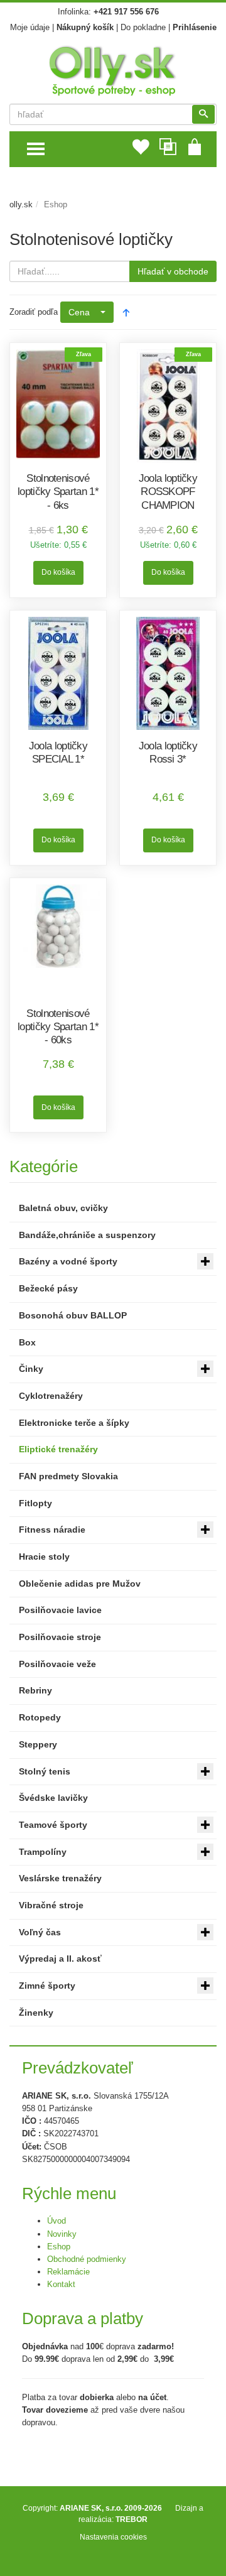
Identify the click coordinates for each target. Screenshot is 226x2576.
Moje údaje (30, 27)
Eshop (59, 2247)
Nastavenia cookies (113, 2537)
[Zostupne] (126, 312)
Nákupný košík (85, 27)
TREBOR (132, 2519)
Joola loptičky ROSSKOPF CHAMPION (168, 492)
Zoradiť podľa (34, 312)
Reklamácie (68, 2272)
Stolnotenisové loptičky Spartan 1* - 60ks (58, 1027)
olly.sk (21, 204)
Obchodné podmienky (87, 2259)
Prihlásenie (195, 27)
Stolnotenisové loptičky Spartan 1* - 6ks (58, 492)
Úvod (56, 2221)
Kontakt (61, 2284)
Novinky (62, 2234)
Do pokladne (143, 27)
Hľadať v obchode (173, 271)
